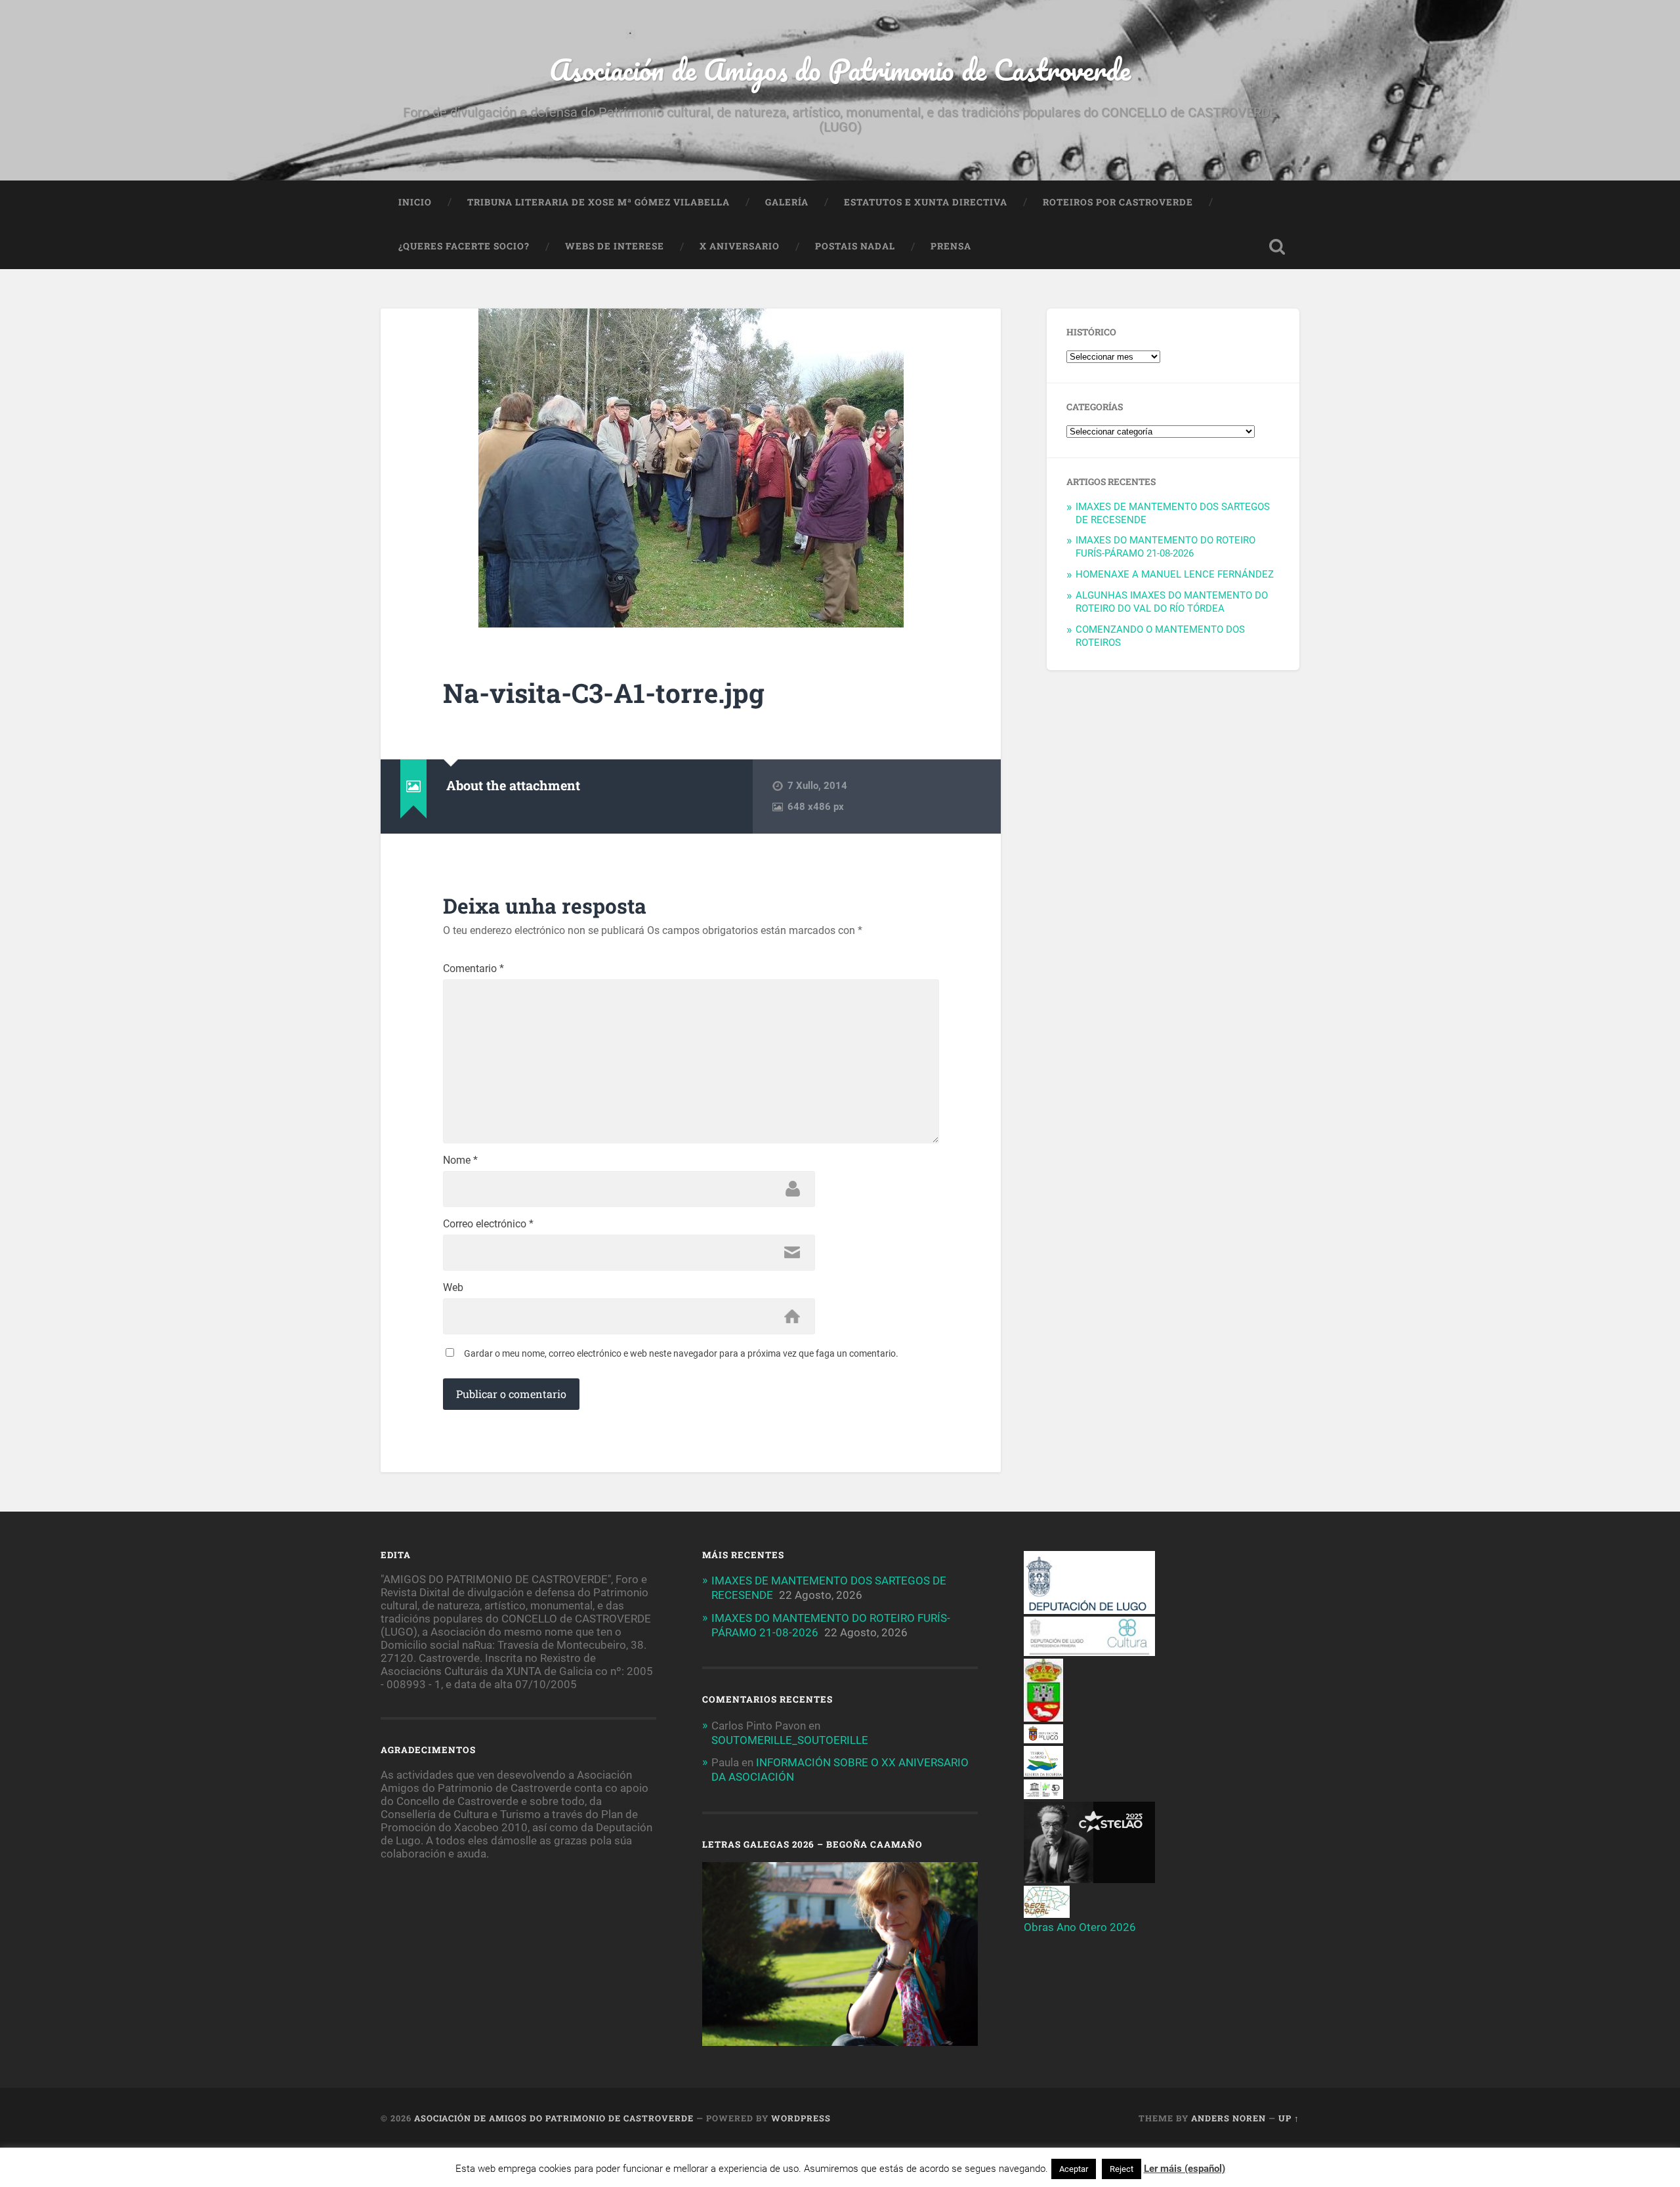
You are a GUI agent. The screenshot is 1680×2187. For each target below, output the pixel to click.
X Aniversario (740, 246)
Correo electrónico (488, 1224)
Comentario (473, 969)
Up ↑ (1289, 2118)
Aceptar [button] (1074, 2169)
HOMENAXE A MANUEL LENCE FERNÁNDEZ (1175, 574)
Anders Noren (1228, 2118)
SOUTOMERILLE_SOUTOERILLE (790, 1740)
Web (453, 1288)
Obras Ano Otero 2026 (1080, 1927)
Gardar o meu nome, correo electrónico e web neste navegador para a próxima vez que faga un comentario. (681, 1353)
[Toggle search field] (1277, 247)
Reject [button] (1122, 2169)
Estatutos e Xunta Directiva (926, 202)
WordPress (801, 2118)
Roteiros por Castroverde (1118, 202)
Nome (460, 1160)
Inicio (415, 202)
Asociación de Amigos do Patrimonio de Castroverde (840, 69)
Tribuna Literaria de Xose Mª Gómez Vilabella (598, 202)
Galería (787, 202)
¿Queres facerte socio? (464, 246)
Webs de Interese (615, 246)
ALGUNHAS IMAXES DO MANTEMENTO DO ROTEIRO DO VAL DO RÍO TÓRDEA (1172, 602)
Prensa (951, 246)
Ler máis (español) (1185, 2169)
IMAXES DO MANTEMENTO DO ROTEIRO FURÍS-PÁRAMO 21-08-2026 (1165, 547)
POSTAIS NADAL (855, 246)
